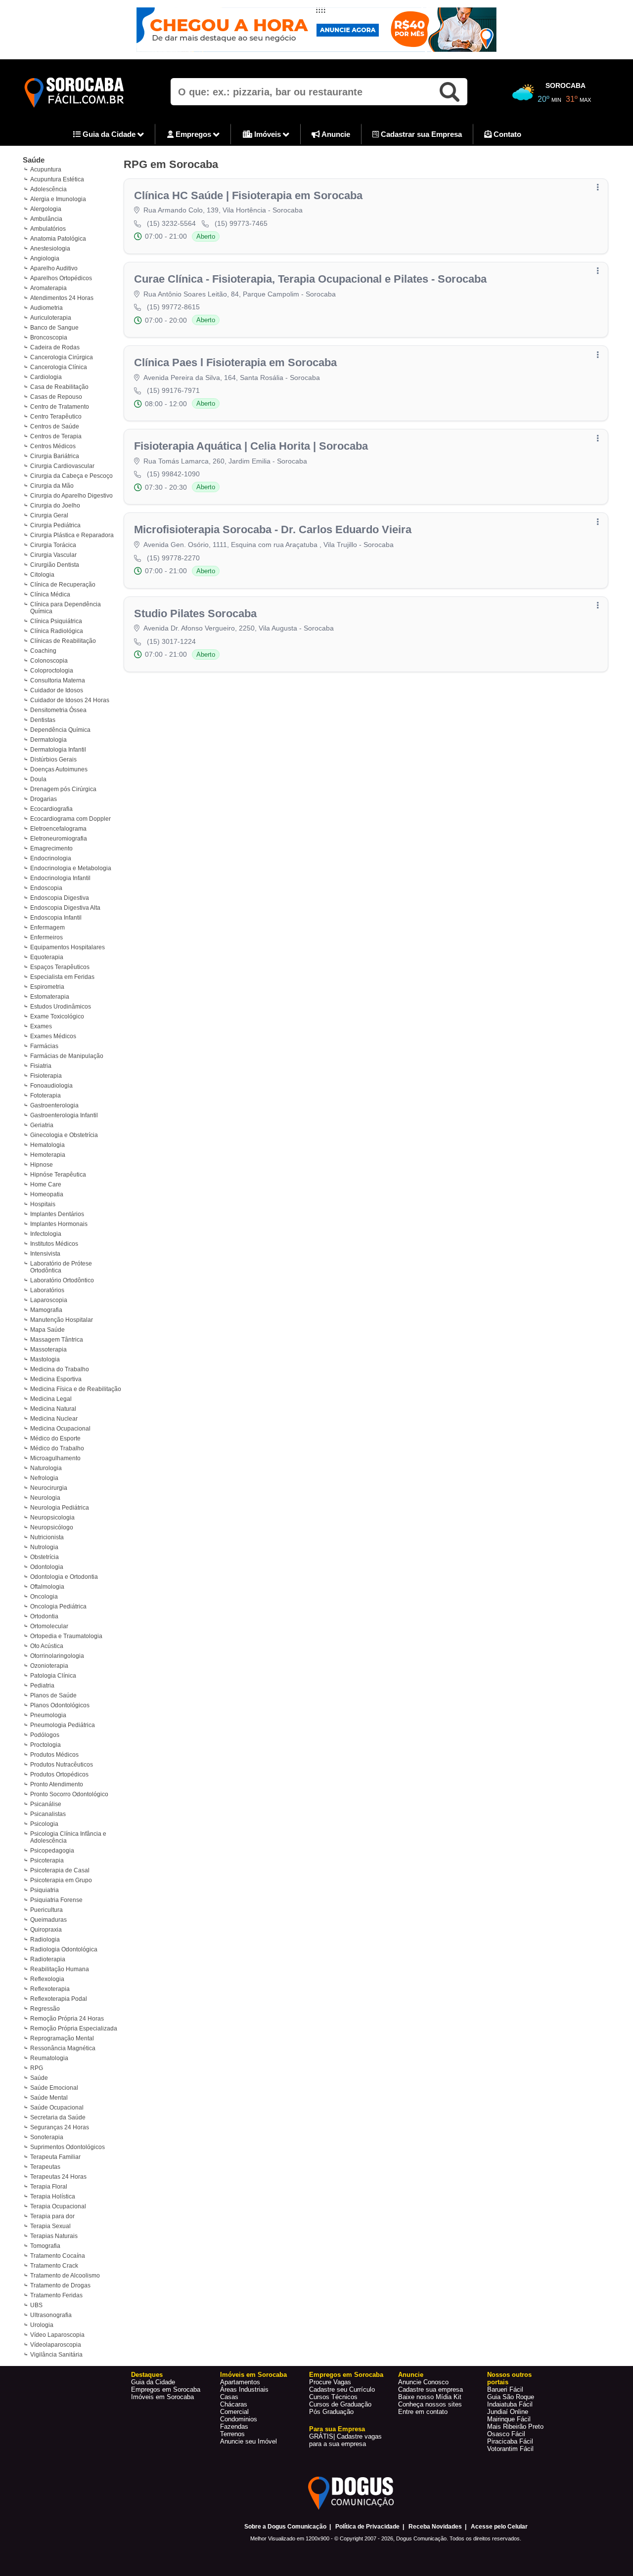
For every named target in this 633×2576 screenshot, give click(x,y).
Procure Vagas (330, 2382)
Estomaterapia (50, 997)
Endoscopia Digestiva (60, 898)
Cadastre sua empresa (430, 2389)
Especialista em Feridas (62, 977)
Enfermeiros (46, 937)
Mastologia (45, 1359)
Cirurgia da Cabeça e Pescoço (71, 476)
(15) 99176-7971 (173, 390)
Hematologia (47, 1145)
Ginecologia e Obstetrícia (64, 1135)
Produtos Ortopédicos (59, 1774)
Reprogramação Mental (62, 2038)
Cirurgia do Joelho (55, 506)
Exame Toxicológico (57, 1016)
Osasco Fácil (506, 2434)
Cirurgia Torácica (53, 545)
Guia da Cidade (109, 134)
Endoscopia (46, 888)
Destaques (147, 2375)
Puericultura (46, 1910)
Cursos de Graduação (340, 2404)
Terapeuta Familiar (55, 2157)
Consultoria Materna (58, 680)
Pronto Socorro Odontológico (69, 1794)
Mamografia (46, 1310)
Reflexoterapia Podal (59, 1999)
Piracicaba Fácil (510, 2441)
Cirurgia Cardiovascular (62, 466)
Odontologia (47, 1567)
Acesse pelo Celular (499, 2527)
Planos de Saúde (53, 1695)
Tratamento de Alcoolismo (65, 2276)
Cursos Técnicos (333, 2397)
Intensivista (45, 1254)
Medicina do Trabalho (60, 1369)
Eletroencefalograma (58, 829)
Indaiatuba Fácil (510, 2404)
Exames (41, 1026)
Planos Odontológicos (60, 1705)
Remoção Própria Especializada (74, 2028)
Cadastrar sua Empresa (420, 134)
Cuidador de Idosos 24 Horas (70, 700)
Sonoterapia (47, 2137)
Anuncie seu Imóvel (249, 2441)
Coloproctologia (52, 671)
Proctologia (45, 1745)
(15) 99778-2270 (173, 558)
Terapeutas (45, 2167)
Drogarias (44, 799)
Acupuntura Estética (57, 179)
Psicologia (44, 1824)
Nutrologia (44, 1547)
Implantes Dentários (57, 1214)
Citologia (42, 575)
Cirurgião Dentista (55, 565)
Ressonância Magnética (63, 2048)
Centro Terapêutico (56, 417)
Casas (229, 2397)
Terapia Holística (53, 2196)
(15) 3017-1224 (171, 641)
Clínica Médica (50, 594)
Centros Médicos (53, 446)
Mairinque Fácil (509, 2419)
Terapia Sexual (50, 2226)
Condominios (239, 2419)
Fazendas (234, 2427)
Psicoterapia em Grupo (61, 1880)
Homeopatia (47, 1194)
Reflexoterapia (50, 1989)
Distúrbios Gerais (53, 760)
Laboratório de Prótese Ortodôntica (61, 1267)
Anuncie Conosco (423, 2382)
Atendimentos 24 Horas (62, 298)
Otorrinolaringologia (57, 1656)
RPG (37, 2068)
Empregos (193, 134)
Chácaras (234, 2404)
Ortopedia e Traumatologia (66, 1636)
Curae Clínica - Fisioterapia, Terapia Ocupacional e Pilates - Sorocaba (310, 279)
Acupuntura (46, 169)
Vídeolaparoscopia (56, 2345)
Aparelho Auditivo (54, 268)
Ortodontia (44, 1616)
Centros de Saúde (55, 426)
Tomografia (45, 2246)
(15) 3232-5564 (171, 223)
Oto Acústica (47, 1646)
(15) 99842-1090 (173, 474)
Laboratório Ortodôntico (62, 1280)
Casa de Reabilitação (59, 387)
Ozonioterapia (49, 1666)
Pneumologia (48, 1715)
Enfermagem (47, 928)
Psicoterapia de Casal (60, 1870)
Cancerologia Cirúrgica (62, 357)
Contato (506, 134)
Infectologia (46, 1234)
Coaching (43, 651)
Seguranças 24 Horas (60, 2127)
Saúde (34, 160)
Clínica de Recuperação (63, 585)
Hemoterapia (48, 1155)
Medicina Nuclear (54, 1419)
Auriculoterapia (51, 318)
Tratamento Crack (54, 2266)
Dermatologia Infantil (58, 750)
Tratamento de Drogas (60, 2285)
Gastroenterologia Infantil (64, 1115)
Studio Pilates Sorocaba (195, 613)
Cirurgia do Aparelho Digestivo (71, 496)
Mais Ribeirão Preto (515, 2427)
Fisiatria (41, 1066)
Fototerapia (45, 1096)
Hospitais (43, 1204)
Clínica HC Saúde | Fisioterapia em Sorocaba (248, 195)
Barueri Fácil (505, 2389)
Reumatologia (49, 2058)
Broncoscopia (49, 338)
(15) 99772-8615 (173, 307)
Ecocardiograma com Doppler (70, 819)
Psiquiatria (45, 1890)
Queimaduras (48, 1920)
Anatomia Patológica (58, 239)
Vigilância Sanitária (56, 2355)
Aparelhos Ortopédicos (61, 278)
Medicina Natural (53, 1409)
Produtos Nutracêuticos (62, 1765)
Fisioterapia (46, 1076)
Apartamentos (240, 2382)
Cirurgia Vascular (53, 555)
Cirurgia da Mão (52, 486)
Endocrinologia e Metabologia (71, 868)
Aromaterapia (48, 288)
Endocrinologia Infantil (60, 878)
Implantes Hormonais (59, 1224)
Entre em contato (423, 2412)
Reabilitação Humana (60, 1969)
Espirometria (47, 987)
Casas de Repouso (56, 397)
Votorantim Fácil (510, 2449)
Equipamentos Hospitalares (68, 947)
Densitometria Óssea (58, 710)
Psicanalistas (48, 1814)
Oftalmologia (47, 1587)
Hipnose (42, 1165)
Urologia (42, 2325)
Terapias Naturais (54, 2236)
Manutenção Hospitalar (62, 1320)
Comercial (234, 2412)
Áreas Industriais (244, 2389)
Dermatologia (48, 740)
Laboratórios (47, 1290)
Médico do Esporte (55, 1438)
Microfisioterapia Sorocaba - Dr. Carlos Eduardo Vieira (273, 529)
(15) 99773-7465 (241, 223)
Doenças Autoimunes (59, 769)
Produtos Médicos (54, 1755)
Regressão (45, 2009)
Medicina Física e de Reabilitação (76, 1389)
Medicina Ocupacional (60, 1429)
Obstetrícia (45, 1557)
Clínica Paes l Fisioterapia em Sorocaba (235, 362)
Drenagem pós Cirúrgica (63, 789)
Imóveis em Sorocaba (162, 2397)
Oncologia (44, 1597)
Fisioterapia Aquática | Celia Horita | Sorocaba (251, 446)
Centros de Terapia (56, 436)
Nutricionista (47, 1537)
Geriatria (42, 1125)
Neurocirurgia (49, 1488)
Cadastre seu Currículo (342, 2389)
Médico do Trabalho (57, 1448)
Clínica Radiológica (57, 631)
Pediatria (42, 1686)
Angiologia (45, 258)
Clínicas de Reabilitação (63, 641)
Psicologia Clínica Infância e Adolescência (68, 1837)
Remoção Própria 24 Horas (67, 2019)
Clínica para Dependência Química (66, 608)
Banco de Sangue (54, 328)
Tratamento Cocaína (58, 2256)
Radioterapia (48, 1959)
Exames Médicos (53, 1036)
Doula (38, 779)
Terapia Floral (49, 2187)
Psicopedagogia (52, 1851)
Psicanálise (46, 1804)
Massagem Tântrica (57, 1340)
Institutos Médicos (54, 1244)
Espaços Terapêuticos (60, 967)
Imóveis (268, 134)
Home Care (46, 1184)
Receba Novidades (435, 2527)
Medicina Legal (51, 1399)
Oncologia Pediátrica (58, 1606)
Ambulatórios (48, 229)
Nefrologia (44, 1478)
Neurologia (45, 1498)
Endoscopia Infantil (56, 918)
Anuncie (335, 134)
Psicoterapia (47, 1860)
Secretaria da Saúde (58, 2117)
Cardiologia (46, 377)
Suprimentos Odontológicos (68, 2147)
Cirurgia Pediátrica (55, 525)
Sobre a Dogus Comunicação (285, 2527)
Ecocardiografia (51, 809)
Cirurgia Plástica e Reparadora (72, 535)
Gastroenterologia (54, 1105)
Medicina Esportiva (56, 1379)
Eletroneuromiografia (59, 839)
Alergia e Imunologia (58, 199)
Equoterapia (47, 957)
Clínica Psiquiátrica (56, 621)
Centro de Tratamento (60, 407)
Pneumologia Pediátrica (63, 1725)
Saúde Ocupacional (57, 2108)
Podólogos (45, 1735)
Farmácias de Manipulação (67, 1056)
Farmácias (44, 1046)
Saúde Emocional (54, 2088)
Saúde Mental (49, 2098)
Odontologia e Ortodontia (64, 1577)
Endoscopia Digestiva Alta (65, 908)
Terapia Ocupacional (58, 2206)
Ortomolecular (49, 1626)
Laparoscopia (49, 1300)
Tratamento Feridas (56, 2295)
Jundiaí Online (508, 2412)
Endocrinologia (51, 858)
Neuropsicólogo (52, 1527)
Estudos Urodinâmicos (61, 1007)
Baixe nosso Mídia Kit (430, 2397)
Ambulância (46, 219)
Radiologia (45, 1940)
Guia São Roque (511, 2397)
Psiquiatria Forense (56, 1900)
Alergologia (46, 209)
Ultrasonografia (51, 2315)
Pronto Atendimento (57, 1784)
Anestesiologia (50, 249)
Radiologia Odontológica (64, 1949)
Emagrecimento (51, 848)
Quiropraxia (46, 1930)
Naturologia (46, 1468)
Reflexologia (47, 1979)
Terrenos (232, 2434)
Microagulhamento (55, 1458)
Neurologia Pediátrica (60, 1508)
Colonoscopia (49, 661)
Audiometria (46, 308)
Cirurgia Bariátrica (55, 456)
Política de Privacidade (367, 2527)
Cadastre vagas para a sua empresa (345, 2440)
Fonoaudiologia (51, 1086)
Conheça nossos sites (430, 2404)
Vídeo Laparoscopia (57, 2335)
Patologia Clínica (53, 1676)
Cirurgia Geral (49, 515)
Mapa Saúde (47, 1330)
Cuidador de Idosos (57, 690)
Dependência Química (60, 730)
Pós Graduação (331, 2412)
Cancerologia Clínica (59, 367)
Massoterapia (48, 1350)
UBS (36, 2305)
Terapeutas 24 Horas (58, 2177)
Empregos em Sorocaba (166, 2389)
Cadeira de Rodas (55, 347)
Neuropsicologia (52, 1518)
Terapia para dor (52, 2216)
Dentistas (43, 720)
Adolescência (48, 189)
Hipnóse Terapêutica (58, 1175)
